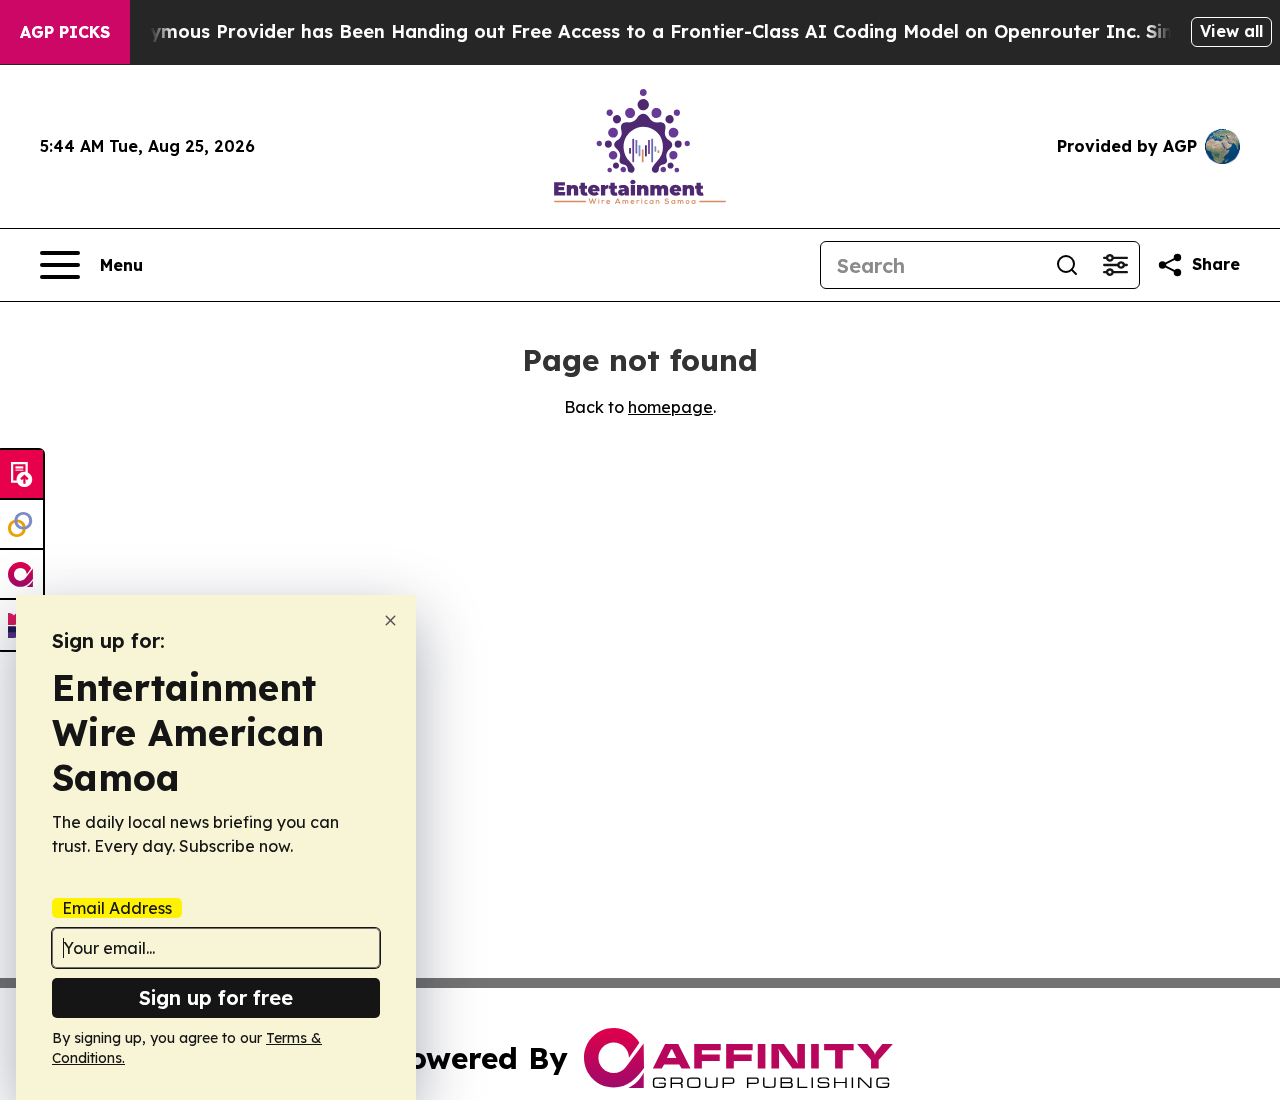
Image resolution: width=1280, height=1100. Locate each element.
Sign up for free (216, 997)
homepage (670, 407)
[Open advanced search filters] (1115, 265)
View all (1231, 31)
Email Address (117, 908)
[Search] (1067, 265)
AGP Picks (65, 32)
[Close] (390, 620)
